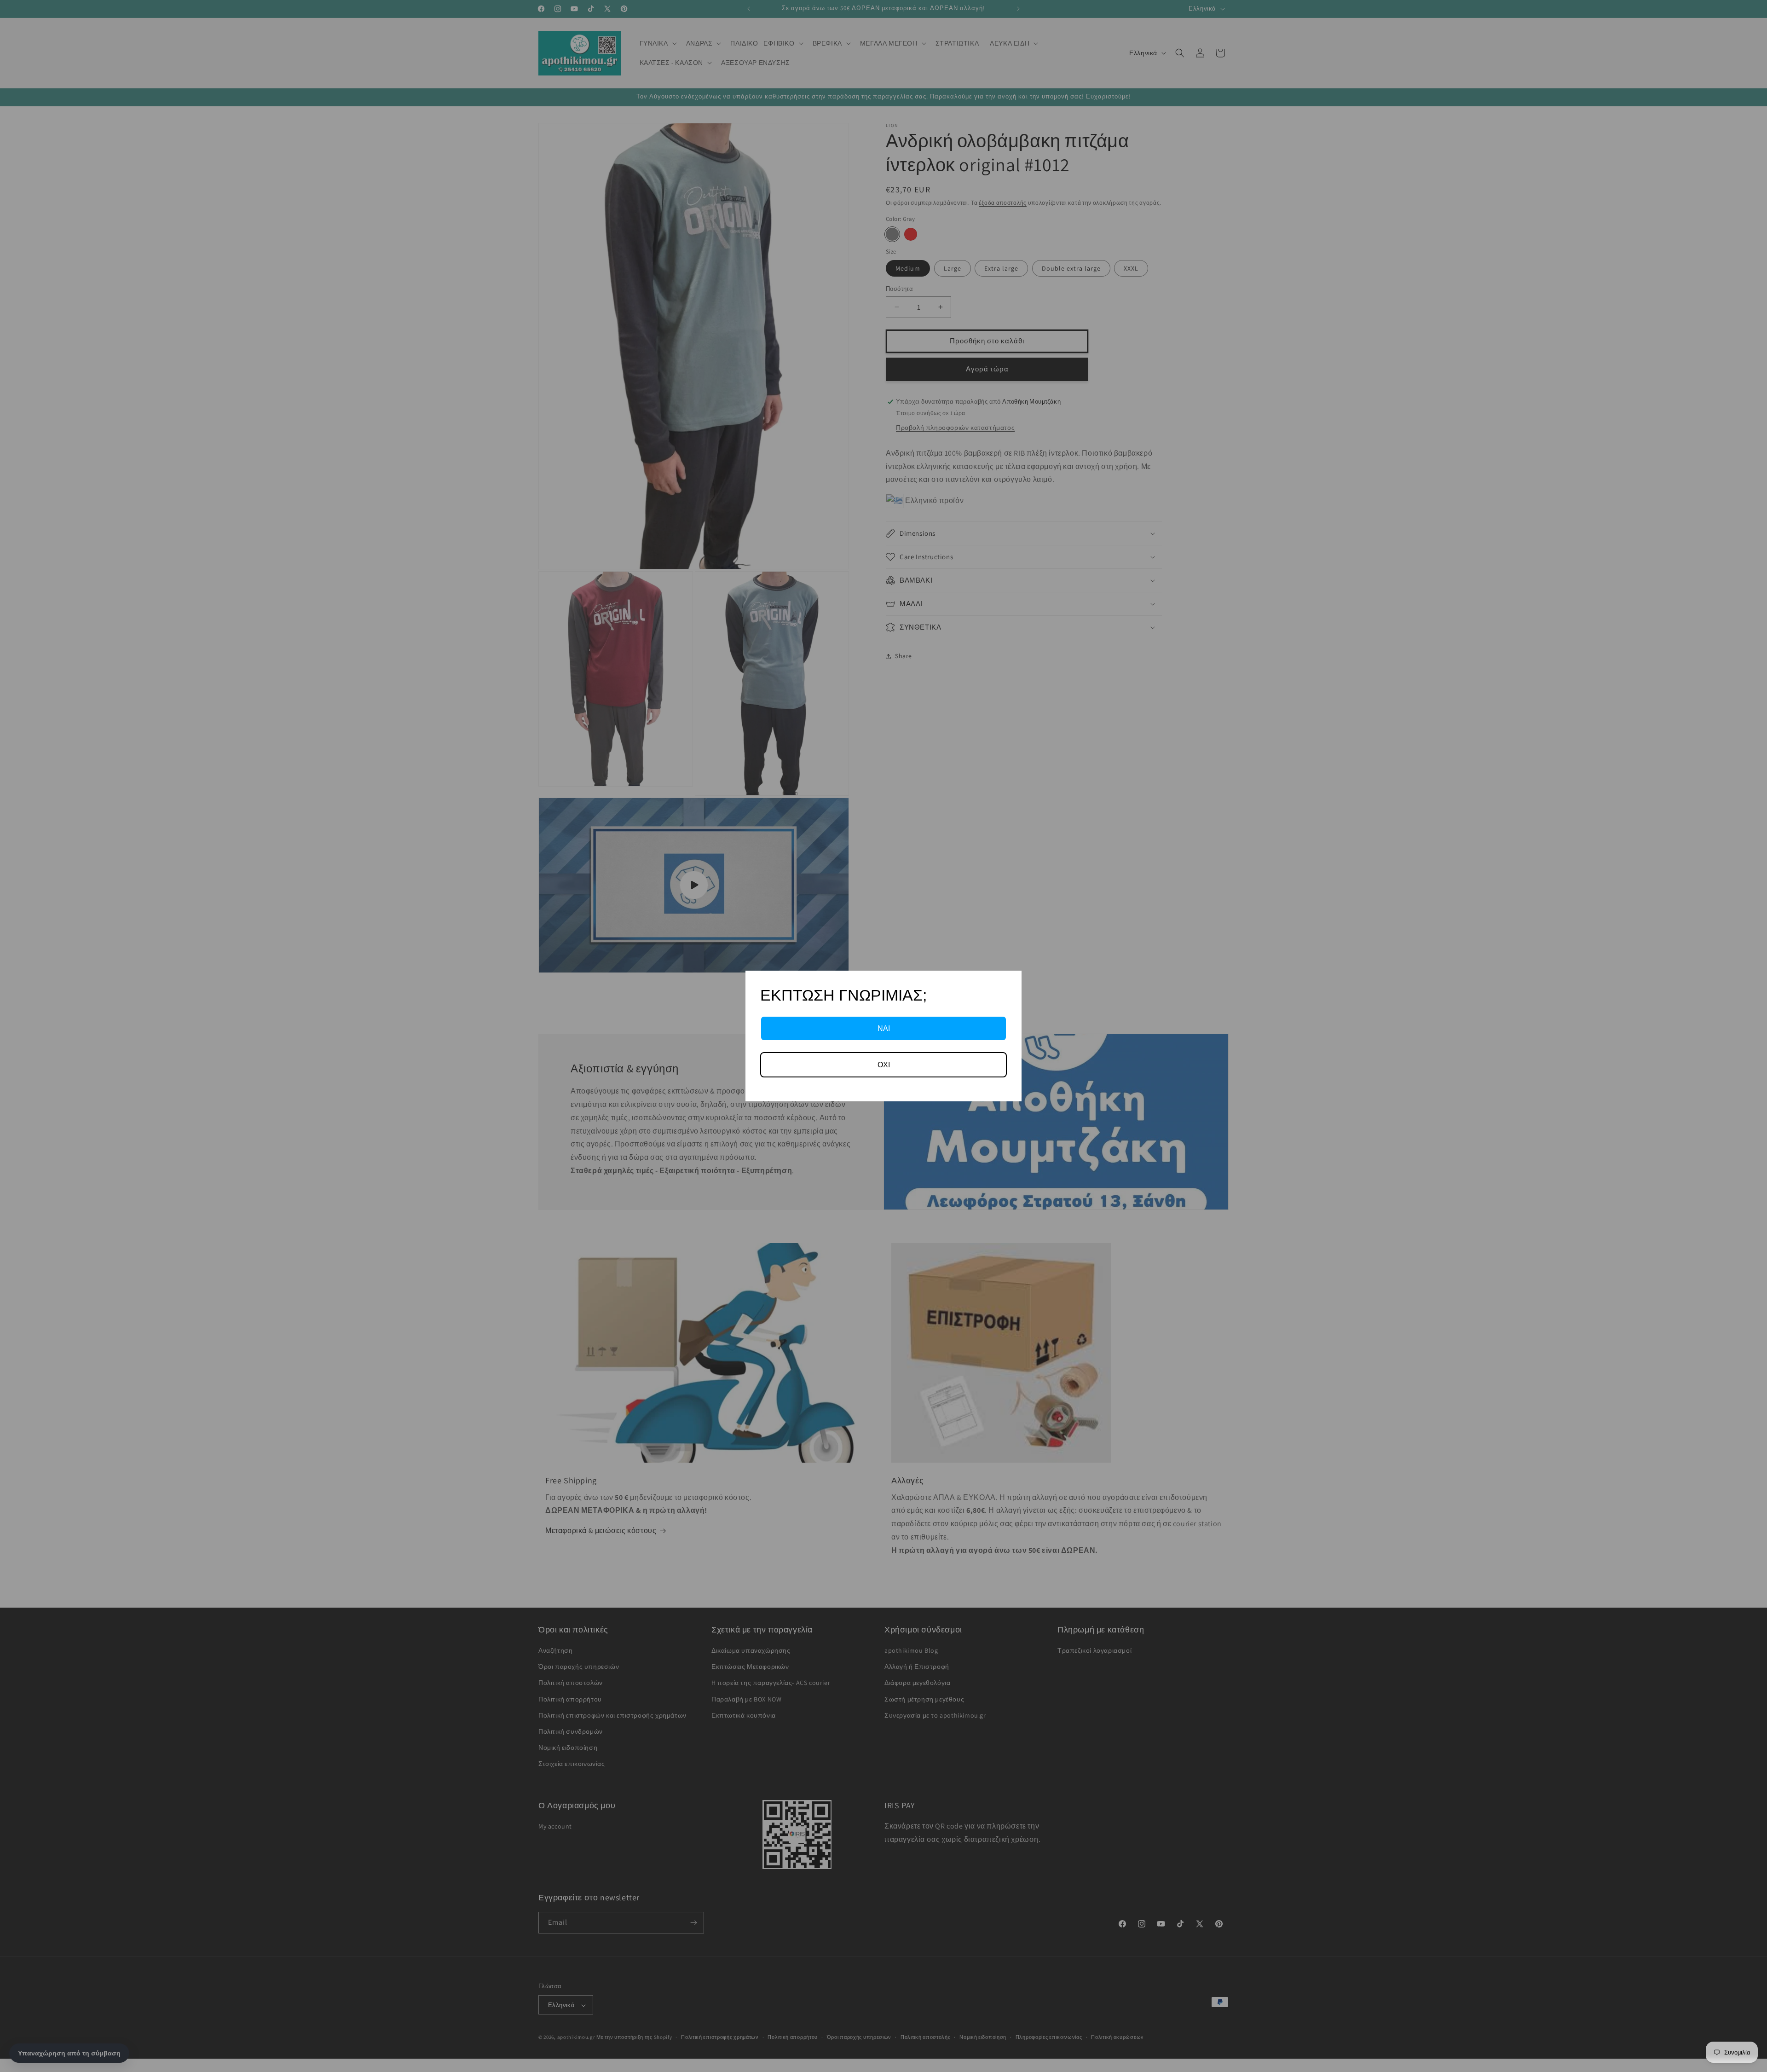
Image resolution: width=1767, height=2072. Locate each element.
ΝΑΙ (884, 1028)
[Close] (1011, 982)
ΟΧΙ (884, 1065)
